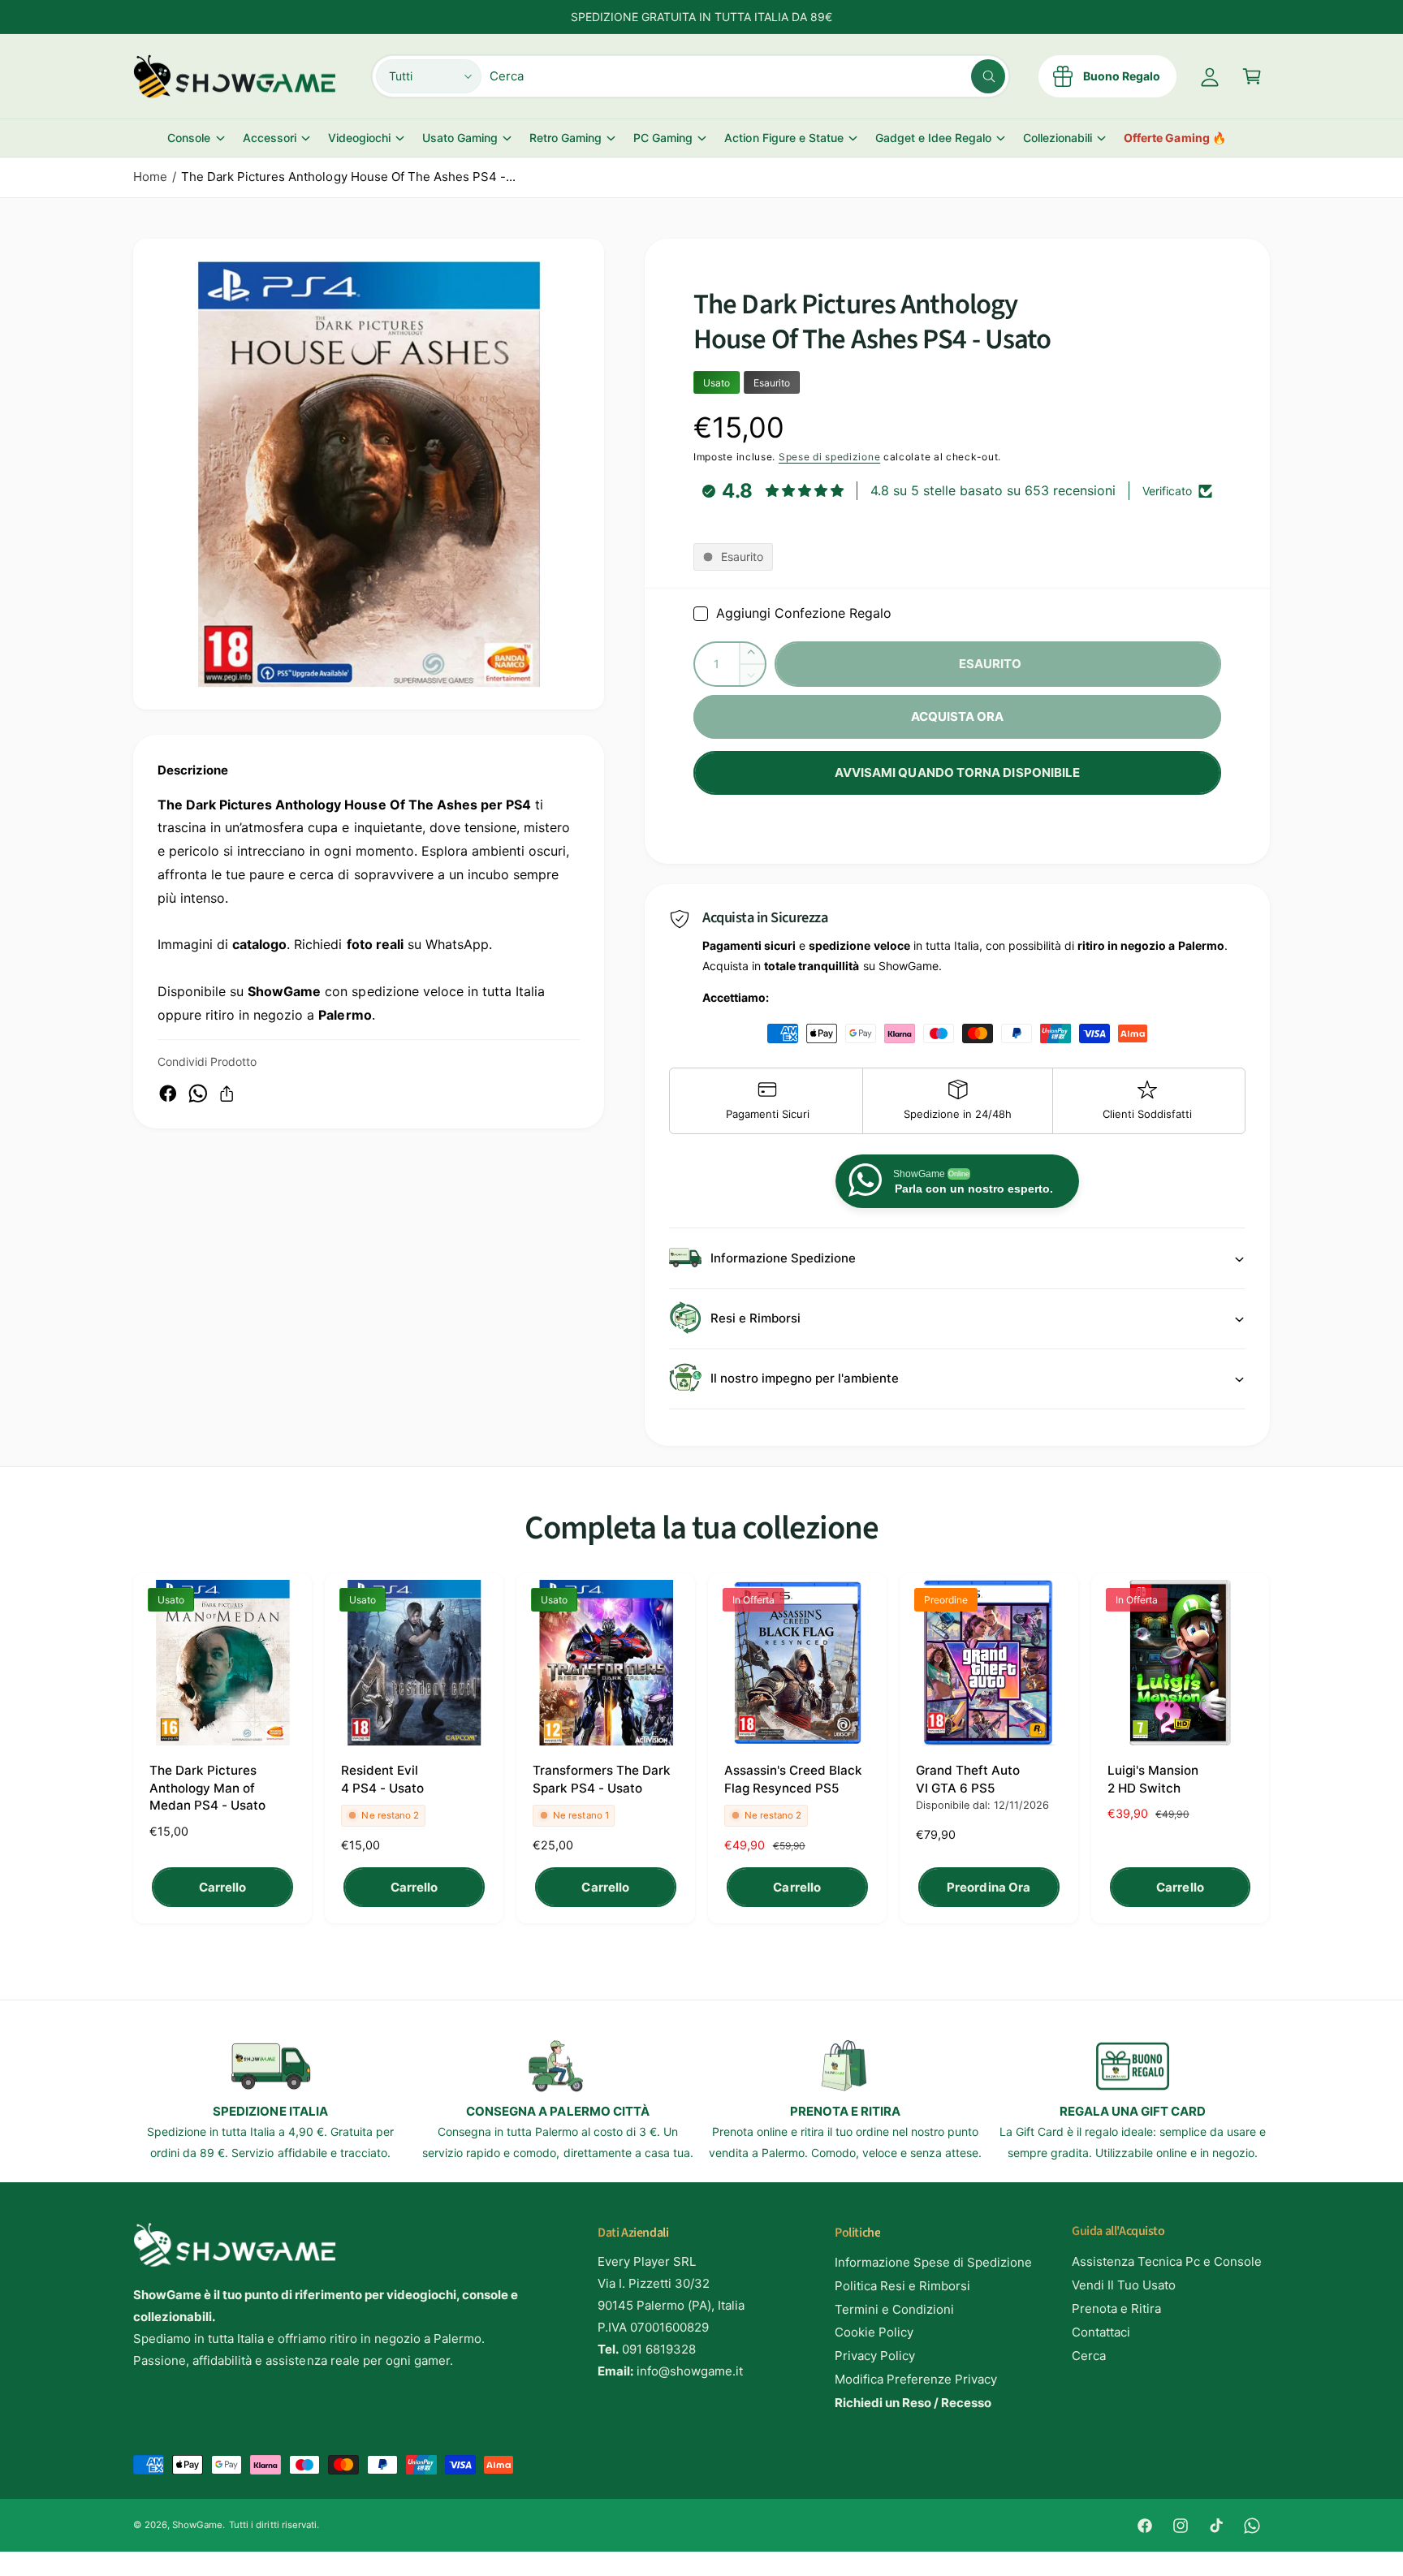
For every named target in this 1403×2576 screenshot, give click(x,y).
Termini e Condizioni (894, 2309)
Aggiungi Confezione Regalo (804, 613)
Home (150, 177)
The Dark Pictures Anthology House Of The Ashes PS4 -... (348, 177)
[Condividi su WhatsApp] (198, 1094)
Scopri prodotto (209, 2542)
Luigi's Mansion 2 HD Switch (1153, 1779)
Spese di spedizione (829, 457)
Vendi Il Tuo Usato (1124, 2285)
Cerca (1089, 2356)
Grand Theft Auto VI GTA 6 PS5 (968, 1779)
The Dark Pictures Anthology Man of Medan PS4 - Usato (207, 1788)
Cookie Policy (874, 2332)
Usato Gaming (460, 138)
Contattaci (1101, 2332)
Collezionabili (1058, 138)
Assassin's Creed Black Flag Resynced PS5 (793, 1779)
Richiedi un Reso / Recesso (913, 2403)
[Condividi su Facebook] (168, 1094)
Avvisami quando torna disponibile (957, 772)
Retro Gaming (566, 138)
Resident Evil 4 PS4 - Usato (382, 1779)
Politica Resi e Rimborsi (902, 2286)
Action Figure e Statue (784, 138)
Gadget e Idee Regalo (933, 138)
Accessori (270, 138)
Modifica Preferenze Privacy (916, 2379)
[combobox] (747, 76)
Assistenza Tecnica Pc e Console (1167, 2261)
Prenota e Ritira (1116, 2308)
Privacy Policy (875, 2356)
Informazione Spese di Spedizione (934, 2262)
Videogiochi (359, 138)
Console (189, 138)
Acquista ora (958, 716)
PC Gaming (663, 138)
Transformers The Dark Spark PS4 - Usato (602, 1779)
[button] (1252, 76)
